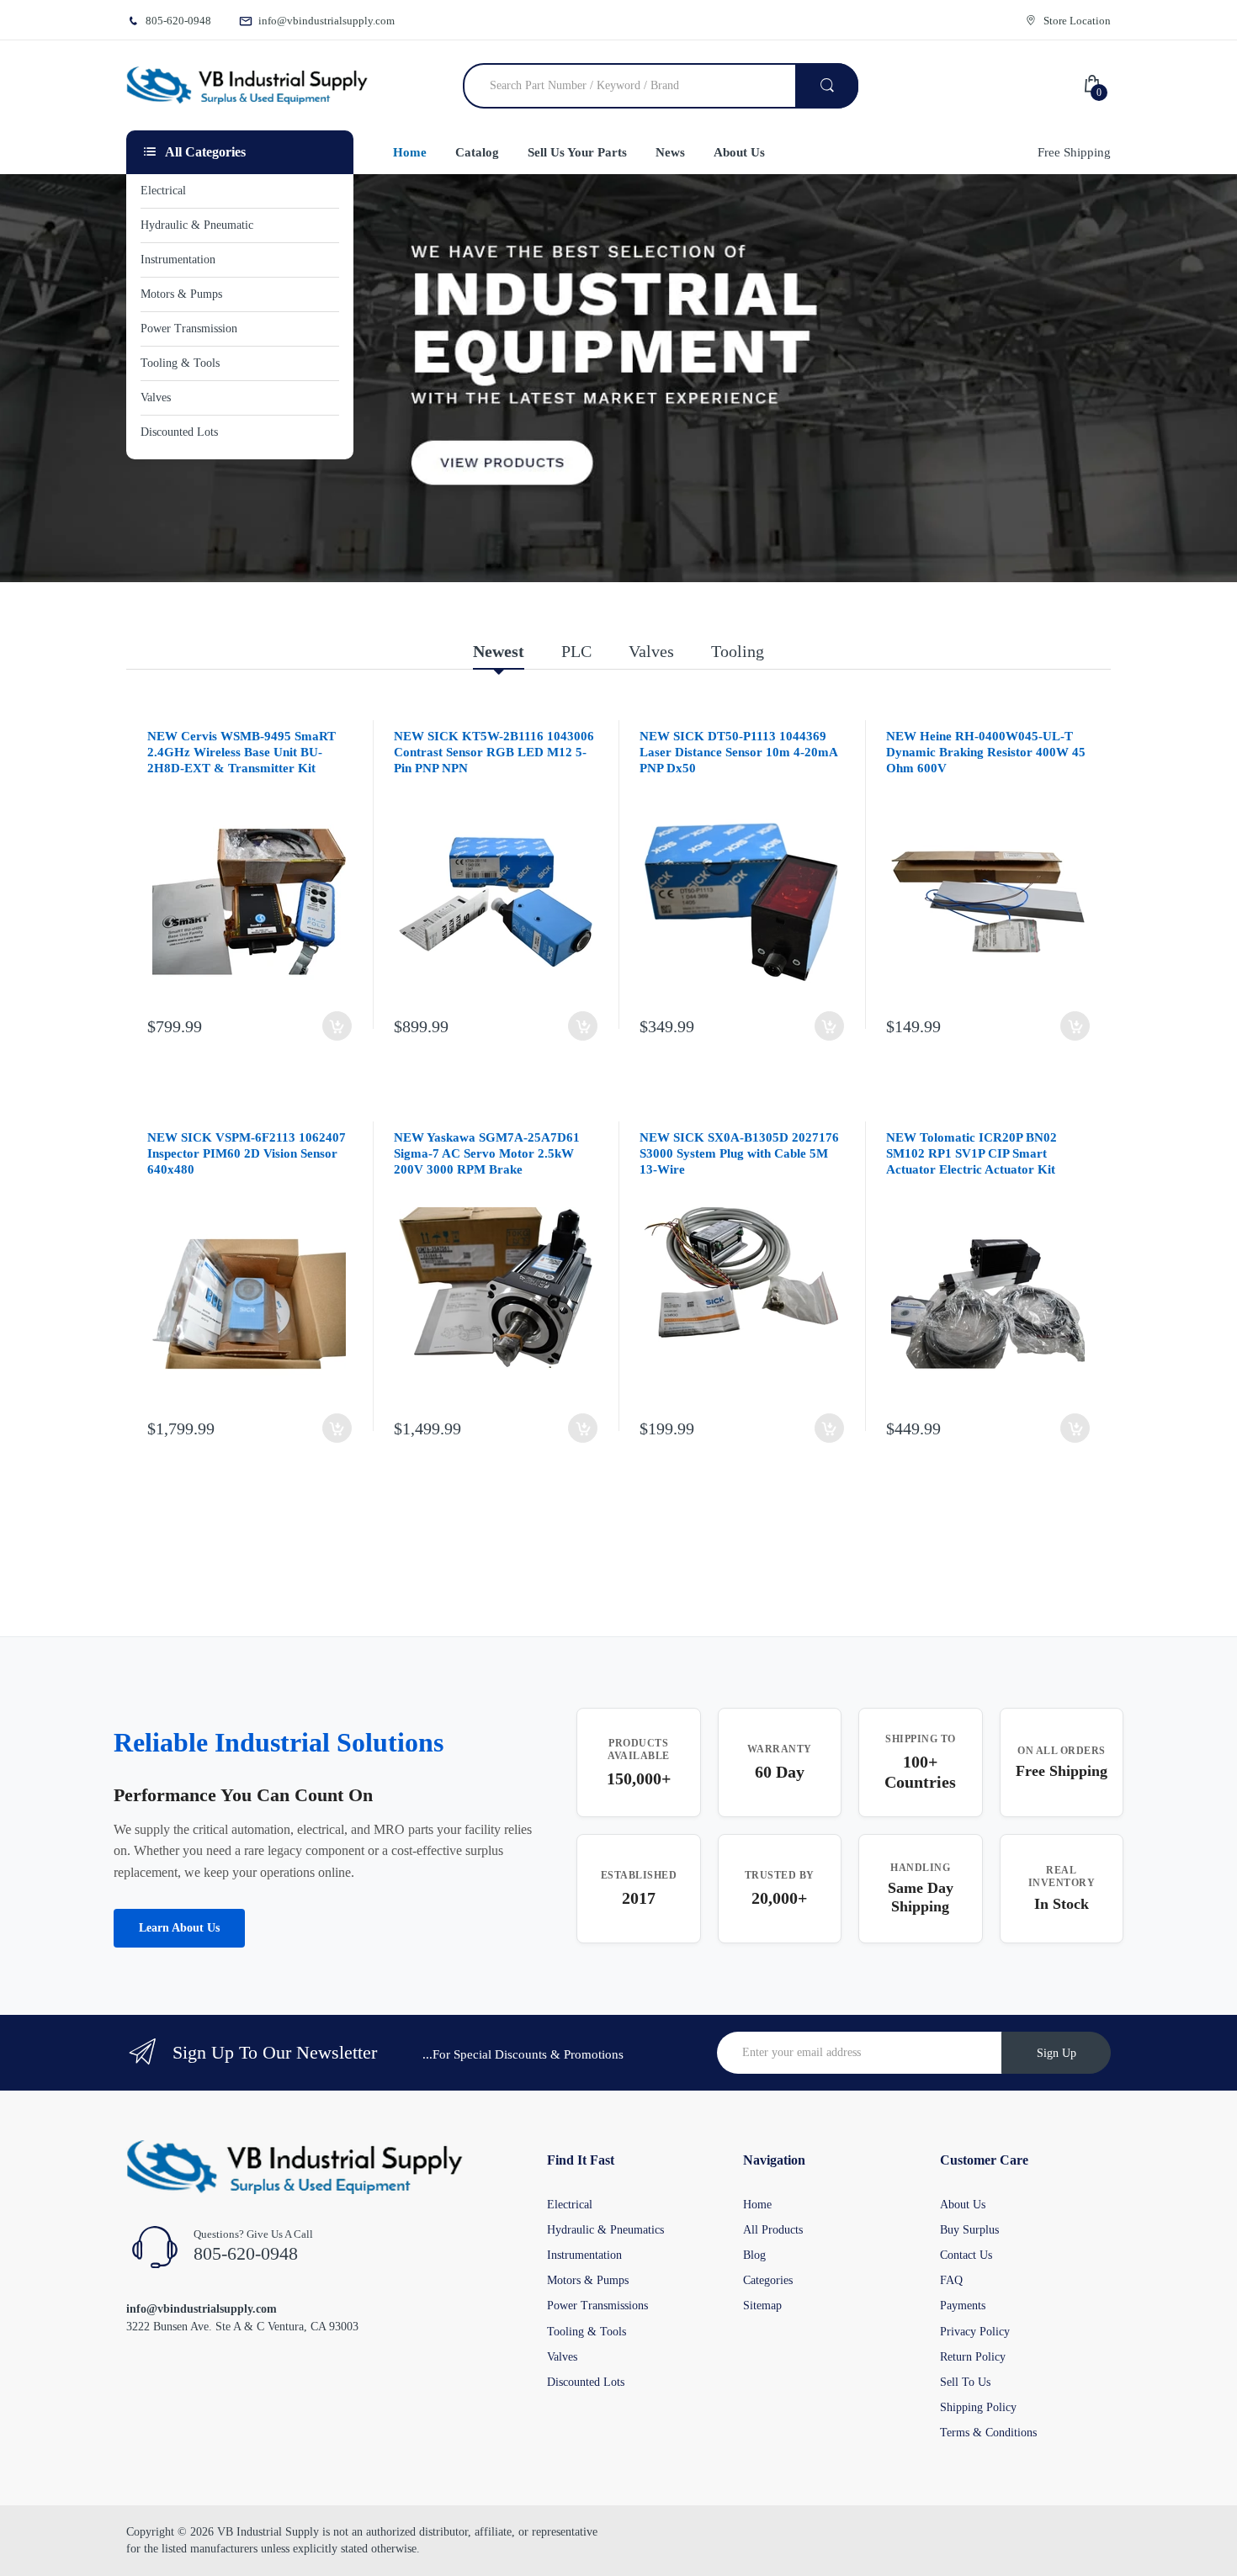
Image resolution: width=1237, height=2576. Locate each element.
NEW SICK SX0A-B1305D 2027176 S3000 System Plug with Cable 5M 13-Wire (739, 1153)
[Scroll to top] (18, 2550)
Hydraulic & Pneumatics (605, 2230)
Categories (768, 2280)
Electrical (570, 2205)
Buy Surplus (969, 2230)
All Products (773, 2230)
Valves (562, 2357)
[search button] (827, 86)
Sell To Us (965, 2382)
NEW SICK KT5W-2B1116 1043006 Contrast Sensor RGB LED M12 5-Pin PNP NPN (494, 752)
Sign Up (1056, 2053)
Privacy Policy (975, 2332)
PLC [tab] (576, 651)
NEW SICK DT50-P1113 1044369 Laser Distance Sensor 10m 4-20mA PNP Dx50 (738, 752)
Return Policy (973, 2357)
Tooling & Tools (587, 2332)
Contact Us (966, 2255)
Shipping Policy (978, 2407)
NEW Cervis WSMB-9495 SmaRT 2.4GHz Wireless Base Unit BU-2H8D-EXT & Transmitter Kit (242, 752)
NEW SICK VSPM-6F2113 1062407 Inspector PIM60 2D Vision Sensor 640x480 (247, 1153)
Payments (963, 2306)
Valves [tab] (651, 651)
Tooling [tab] (738, 651)
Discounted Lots (586, 2382)
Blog (754, 2255)
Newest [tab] (499, 651)
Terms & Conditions (988, 2433)
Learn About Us (179, 1928)
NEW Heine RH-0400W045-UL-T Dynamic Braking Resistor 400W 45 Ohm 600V (986, 752)
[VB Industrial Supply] (247, 86)
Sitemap (762, 2306)
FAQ (951, 2280)
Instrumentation (584, 2255)
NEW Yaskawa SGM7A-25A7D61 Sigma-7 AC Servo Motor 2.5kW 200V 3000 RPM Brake (487, 1153)
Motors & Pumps (588, 2280)
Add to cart (337, 1026)
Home (757, 2205)
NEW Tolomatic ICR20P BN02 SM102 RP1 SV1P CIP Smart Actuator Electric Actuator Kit (972, 1153)
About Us (963, 2205)
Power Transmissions (597, 2306)
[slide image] (618, 378)
